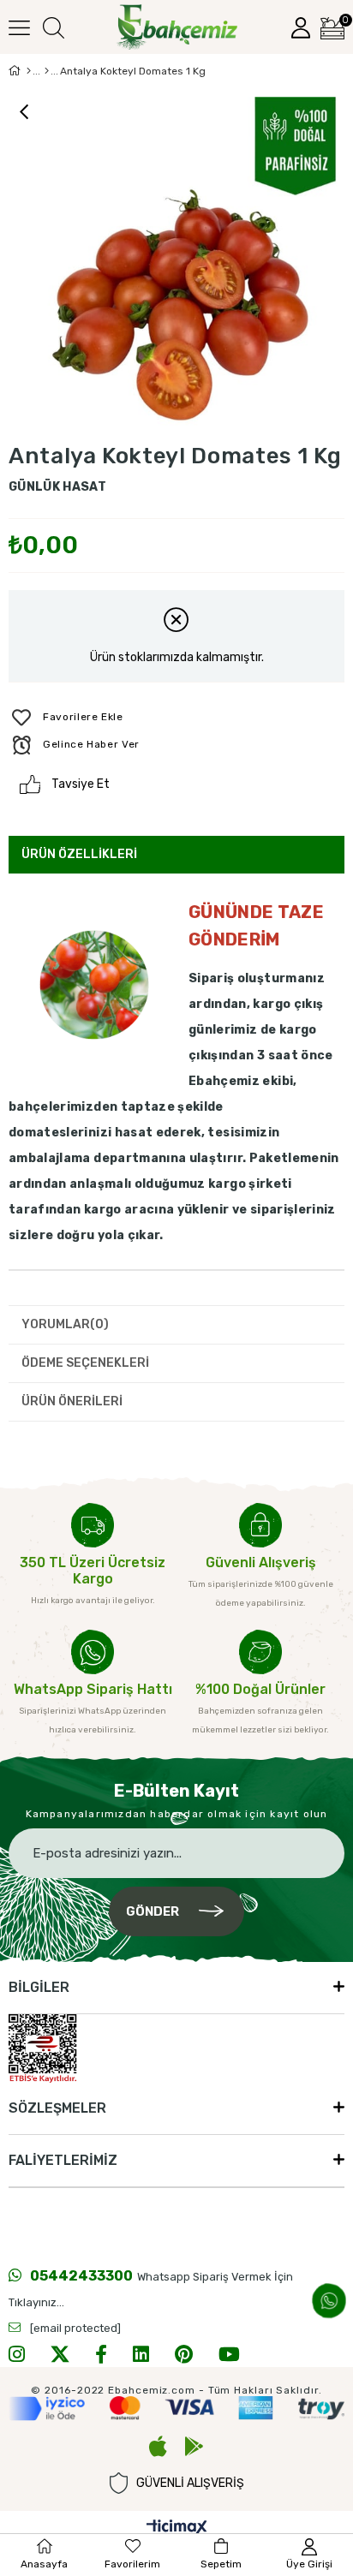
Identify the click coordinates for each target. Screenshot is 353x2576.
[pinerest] (184, 2354)
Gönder (153, 1911)
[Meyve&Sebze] (47, 71)
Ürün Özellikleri (79, 854)
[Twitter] (60, 2354)
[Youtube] (229, 2354)
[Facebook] (101, 2354)
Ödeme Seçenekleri (85, 1363)
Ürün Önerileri (72, 1401)
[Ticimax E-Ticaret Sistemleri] (177, 2528)
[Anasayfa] (29, 71)
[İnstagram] (17, 2354)
